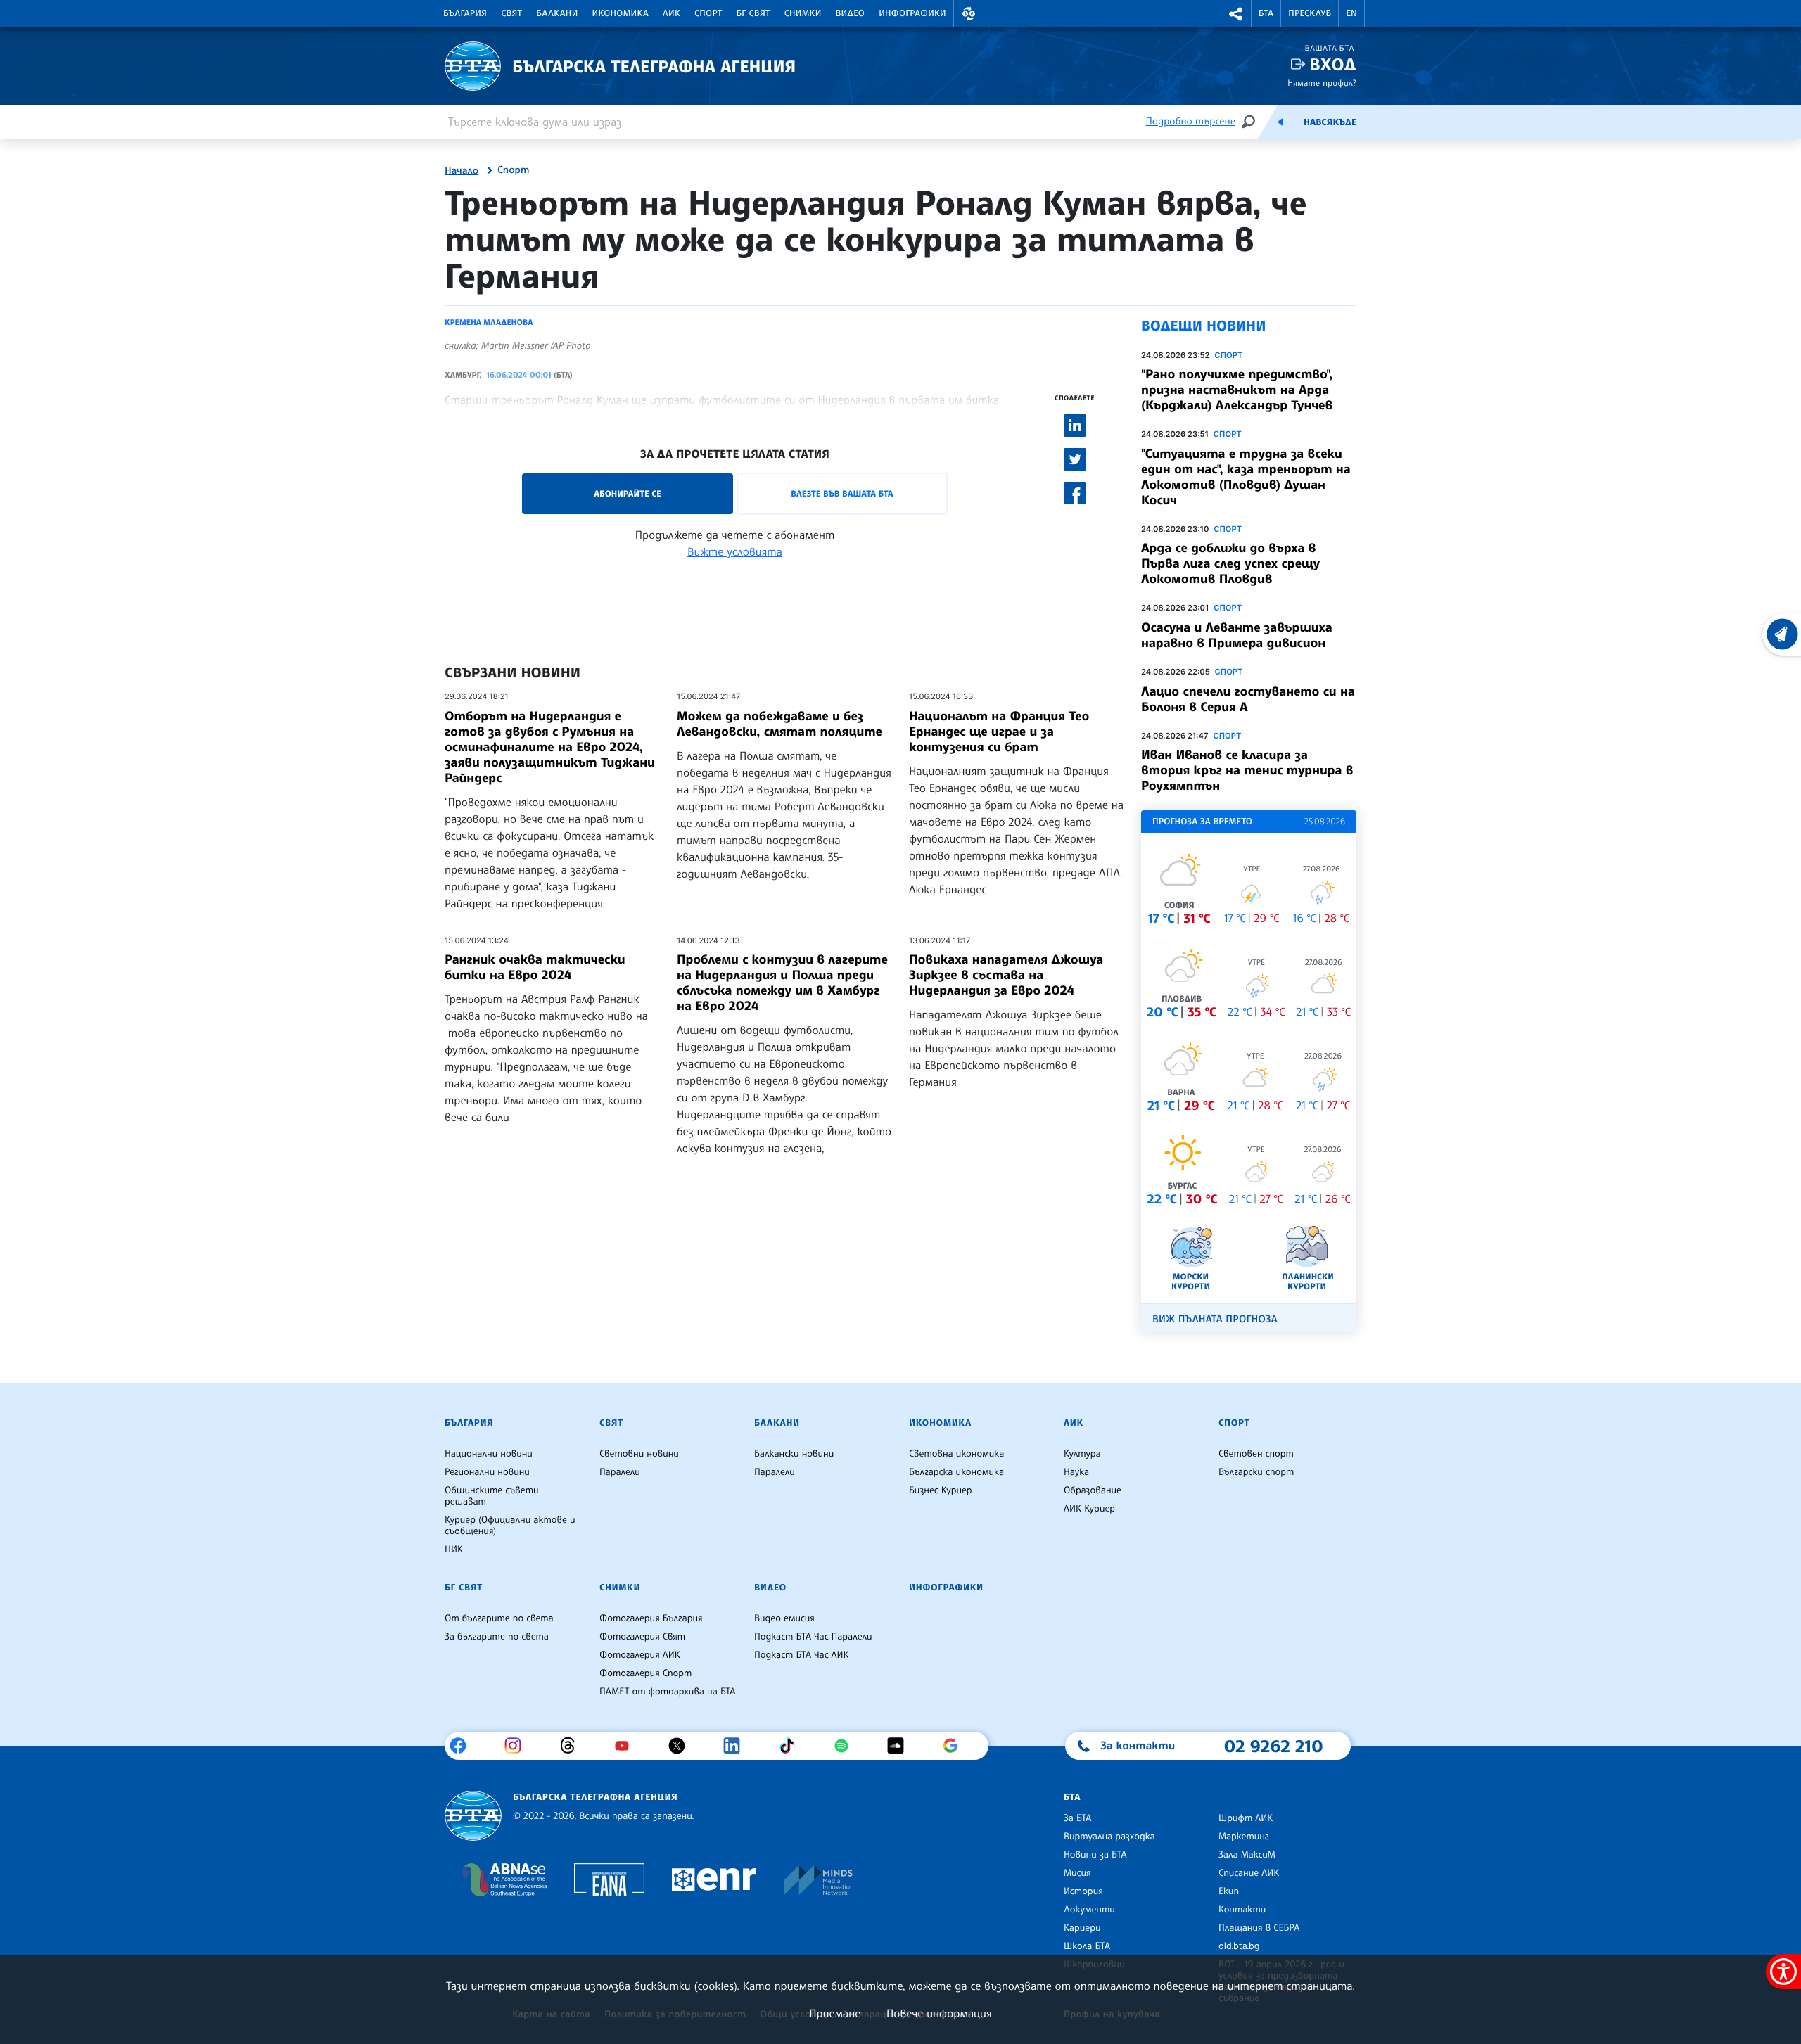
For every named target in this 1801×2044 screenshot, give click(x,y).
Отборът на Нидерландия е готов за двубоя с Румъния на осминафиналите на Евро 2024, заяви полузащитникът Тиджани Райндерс (550, 747)
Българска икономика (956, 1472)
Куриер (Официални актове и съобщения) (510, 1526)
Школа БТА (1087, 1946)
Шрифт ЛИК (1246, 1818)
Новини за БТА (1095, 1855)
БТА (1266, 13)
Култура (1082, 1454)
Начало (462, 171)
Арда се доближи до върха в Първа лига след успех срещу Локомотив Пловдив (1230, 563)
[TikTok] (792, 1746)
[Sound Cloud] (901, 1746)
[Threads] (573, 1746)
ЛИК (672, 13)
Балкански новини (794, 1454)
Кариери (1082, 1928)
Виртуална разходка (1109, 1837)
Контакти (1242, 1910)
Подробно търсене (1191, 121)
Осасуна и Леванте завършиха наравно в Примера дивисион (1237, 635)
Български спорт (1256, 1472)
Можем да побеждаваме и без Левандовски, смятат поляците (779, 724)
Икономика (621, 13)
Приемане (835, 2013)
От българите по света (499, 1618)
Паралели (620, 1472)
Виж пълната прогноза (1215, 1319)
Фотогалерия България (651, 1618)
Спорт (708, 13)
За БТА (1077, 1818)
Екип (1229, 1891)
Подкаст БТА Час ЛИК (802, 1655)
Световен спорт (1256, 1454)
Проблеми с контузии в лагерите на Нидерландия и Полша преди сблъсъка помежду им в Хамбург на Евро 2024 (782, 983)
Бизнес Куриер (941, 1490)
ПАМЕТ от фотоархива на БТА (667, 1692)
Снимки (803, 13)
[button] (969, 14)
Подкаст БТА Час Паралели (813, 1637)
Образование (1093, 1490)
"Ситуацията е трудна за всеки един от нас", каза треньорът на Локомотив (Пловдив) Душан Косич (1246, 477)
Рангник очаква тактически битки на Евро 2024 (535, 967)
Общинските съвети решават (492, 1496)
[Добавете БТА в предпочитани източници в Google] (956, 1746)
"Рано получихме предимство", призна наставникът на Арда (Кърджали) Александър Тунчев (1237, 390)
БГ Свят (753, 13)
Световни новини (639, 1454)
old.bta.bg (1239, 1946)
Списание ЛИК (1249, 1873)
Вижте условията (735, 551)
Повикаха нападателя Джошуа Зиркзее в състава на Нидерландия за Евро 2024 (1006, 975)
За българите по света (497, 1637)
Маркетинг (1243, 1837)
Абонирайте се (628, 493)
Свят (511, 13)
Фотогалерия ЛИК (640, 1655)
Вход (1333, 64)
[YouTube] (627, 1746)
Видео (851, 13)
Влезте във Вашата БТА (842, 493)
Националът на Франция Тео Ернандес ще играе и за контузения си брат (999, 732)
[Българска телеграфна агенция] (473, 1816)
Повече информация (939, 2013)
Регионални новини (487, 1472)
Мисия (1077, 1873)
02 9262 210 (1273, 1746)
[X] (682, 1746)
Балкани (557, 13)
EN (1351, 13)
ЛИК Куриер (1089, 1509)
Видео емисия (784, 1618)
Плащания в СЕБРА (1259, 1928)
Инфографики (912, 13)
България (465, 13)
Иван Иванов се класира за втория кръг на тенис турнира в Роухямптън (1247, 770)
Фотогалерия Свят (642, 1637)
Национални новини (489, 1454)
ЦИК (454, 1550)
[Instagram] (518, 1746)
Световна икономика (956, 1454)
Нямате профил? (1322, 83)
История (1083, 1891)
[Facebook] (463, 1746)
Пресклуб (1310, 13)
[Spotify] (847, 1746)
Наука (1076, 1472)
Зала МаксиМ (1247, 1855)
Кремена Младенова (489, 322)
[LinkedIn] (737, 1746)
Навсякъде (1330, 122)
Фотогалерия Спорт (645, 1673)
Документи (1089, 1910)
